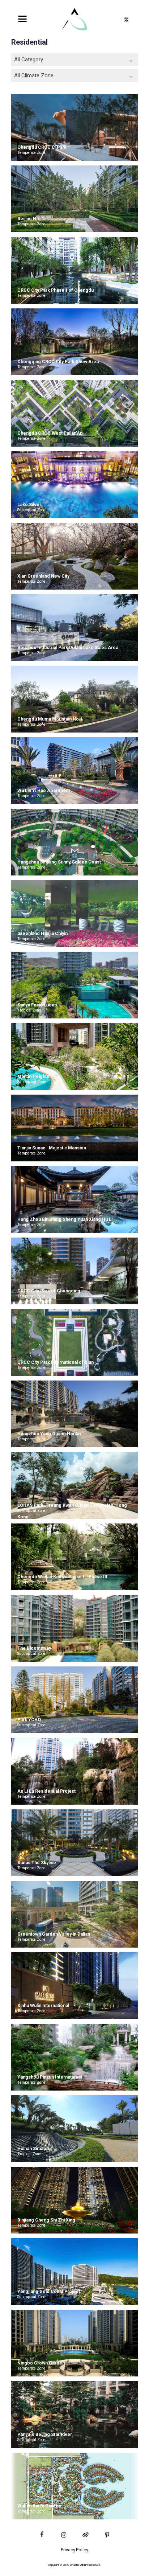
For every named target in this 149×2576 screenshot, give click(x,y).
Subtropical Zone (31, 510)
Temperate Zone (31, 153)
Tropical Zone (29, 1010)
